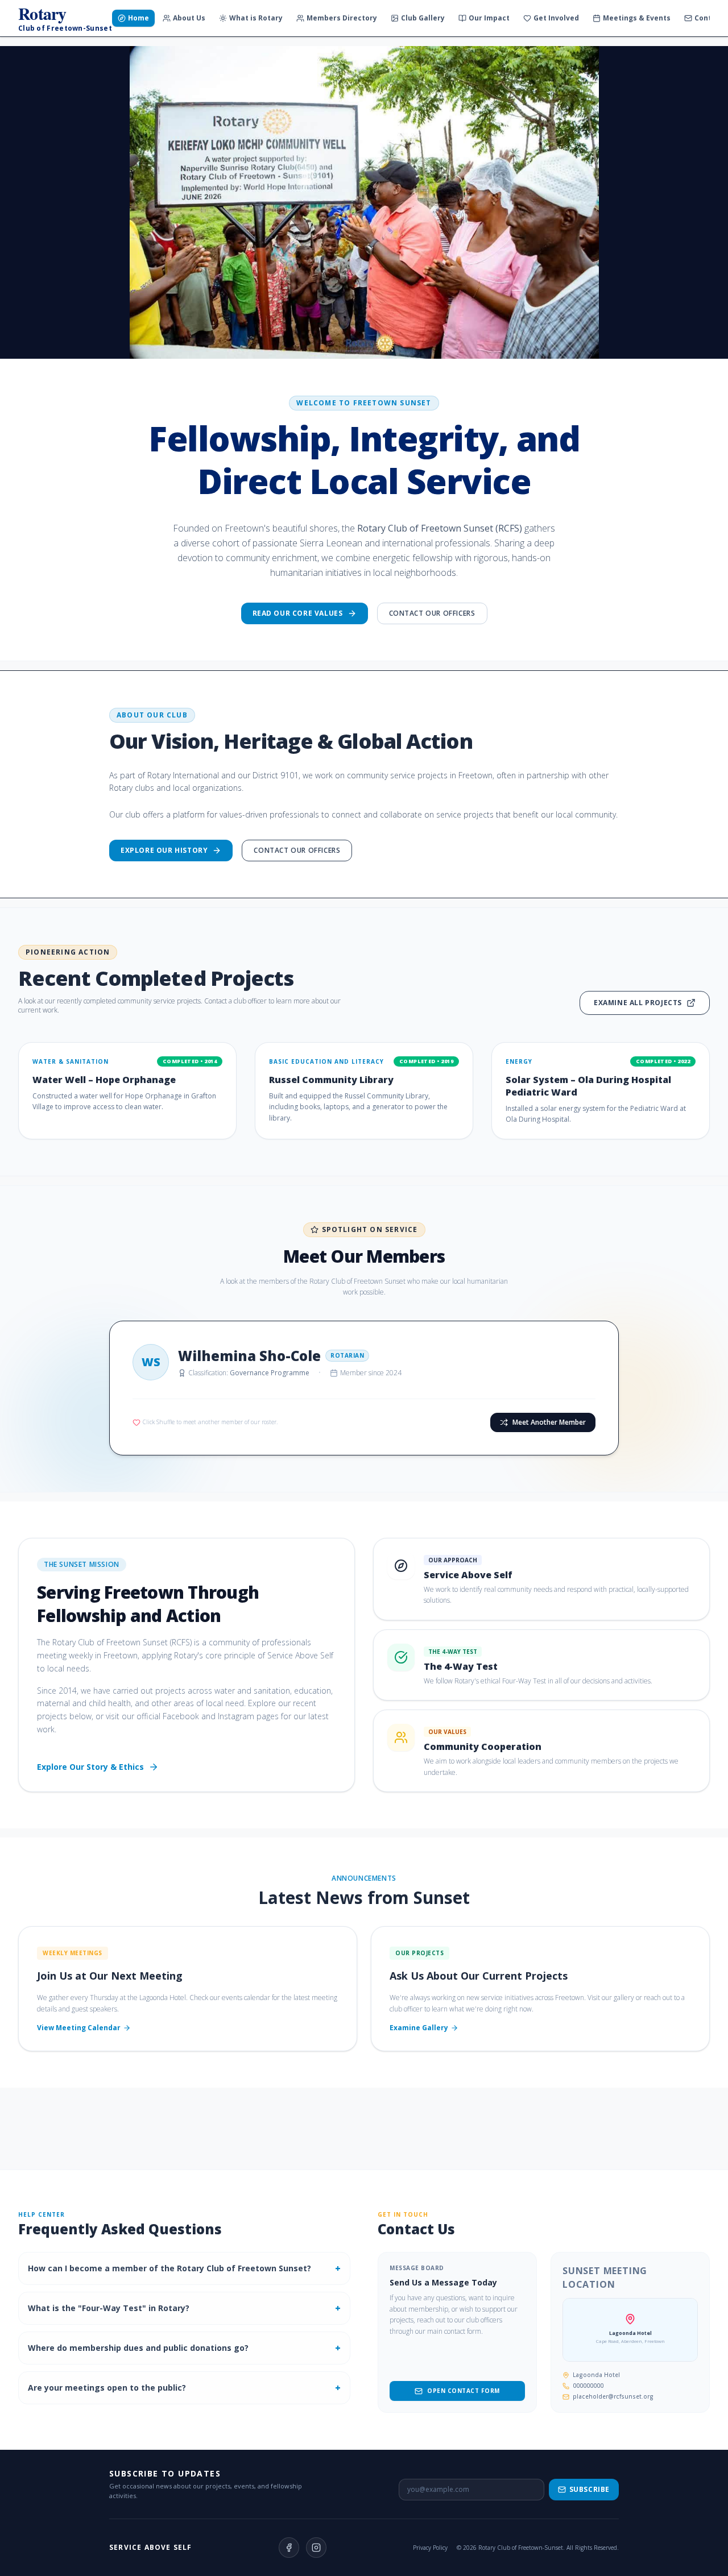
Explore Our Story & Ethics (90, 1767)
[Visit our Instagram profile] (316, 2548)
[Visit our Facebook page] (289, 2548)
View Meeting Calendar (79, 2028)
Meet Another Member (549, 1422)
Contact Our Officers (432, 613)
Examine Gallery (419, 2028)
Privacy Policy (430, 2548)
